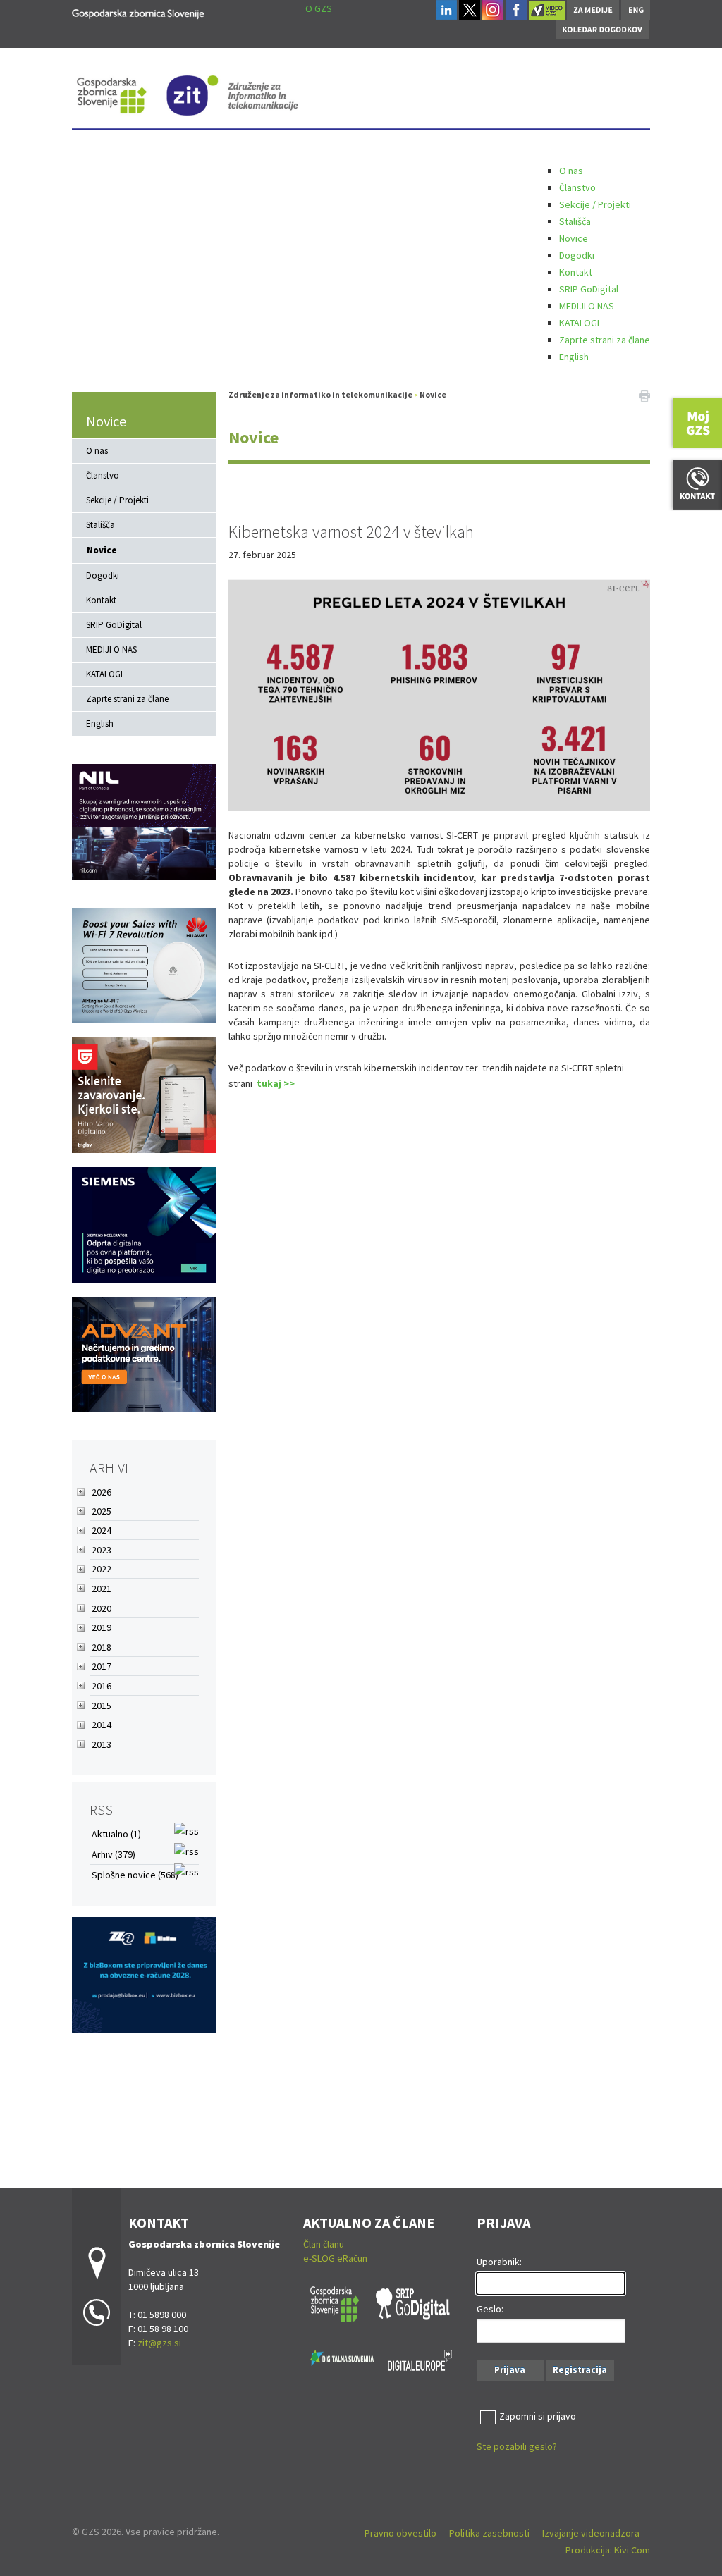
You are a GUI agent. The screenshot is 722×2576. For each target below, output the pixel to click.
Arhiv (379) (114, 1854)
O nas (571, 171)
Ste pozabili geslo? (517, 2446)
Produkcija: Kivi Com (608, 2550)
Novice (574, 238)
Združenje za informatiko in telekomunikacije (320, 394)
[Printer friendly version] (644, 395)
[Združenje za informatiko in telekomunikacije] (138, 12)
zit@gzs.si (159, 2343)
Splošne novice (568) (135, 1875)
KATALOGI (579, 323)
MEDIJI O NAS (587, 306)
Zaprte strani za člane (605, 340)
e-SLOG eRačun (335, 2258)
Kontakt (576, 272)
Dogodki (577, 255)
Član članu (324, 2244)
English (574, 357)
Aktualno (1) (116, 1834)
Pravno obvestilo (400, 2533)
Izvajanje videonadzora (591, 2533)
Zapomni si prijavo (538, 2416)
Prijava (510, 2370)
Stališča (575, 221)
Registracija (580, 2370)
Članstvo (577, 187)
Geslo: (490, 2309)
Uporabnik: (499, 2262)
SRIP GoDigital (589, 289)
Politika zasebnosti (489, 2533)
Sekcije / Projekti (595, 204)
